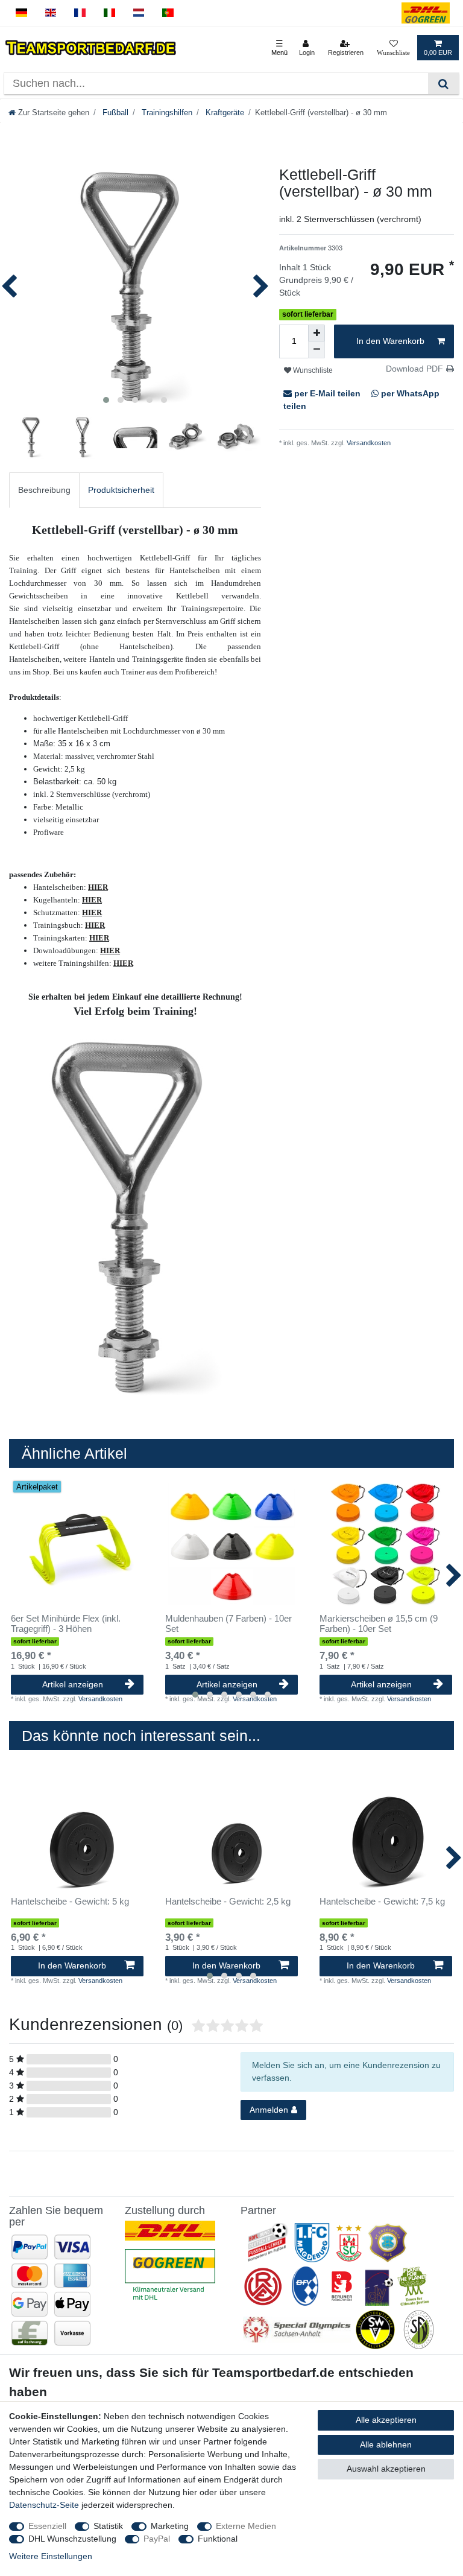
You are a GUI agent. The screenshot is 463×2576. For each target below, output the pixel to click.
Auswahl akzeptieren (386, 2469)
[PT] (168, 13)
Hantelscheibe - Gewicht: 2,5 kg (228, 1902)
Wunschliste (312, 370)
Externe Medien (246, 2526)
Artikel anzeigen (73, 1684)
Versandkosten (368, 443)
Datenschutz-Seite (44, 2505)
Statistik (108, 2526)
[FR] (80, 13)
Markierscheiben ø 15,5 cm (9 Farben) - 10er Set (379, 1624)
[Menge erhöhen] (317, 333)
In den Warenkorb (390, 341)
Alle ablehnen (386, 2444)
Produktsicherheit (121, 490)
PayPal (157, 2539)
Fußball (114, 113)
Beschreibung (44, 490)
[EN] (51, 13)
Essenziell (47, 2526)
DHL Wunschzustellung (72, 2539)
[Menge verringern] (317, 350)
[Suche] (443, 84)
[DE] (21, 13)
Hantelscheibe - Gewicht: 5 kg (70, 1902)
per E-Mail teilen (327, 393)
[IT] (109, 13)
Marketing (170, 2526)
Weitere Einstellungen (51, 2556)
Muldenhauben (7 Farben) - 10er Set (228, 1624)
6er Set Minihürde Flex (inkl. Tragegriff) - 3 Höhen (66, 1624)
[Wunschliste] (393, 48)
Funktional (218, 2539)
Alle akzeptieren (386, 2420)
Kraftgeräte (224, 113)
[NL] (139, 13)
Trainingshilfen (166, 113)
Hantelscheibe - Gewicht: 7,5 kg (382, 1902)
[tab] (44, 490)
